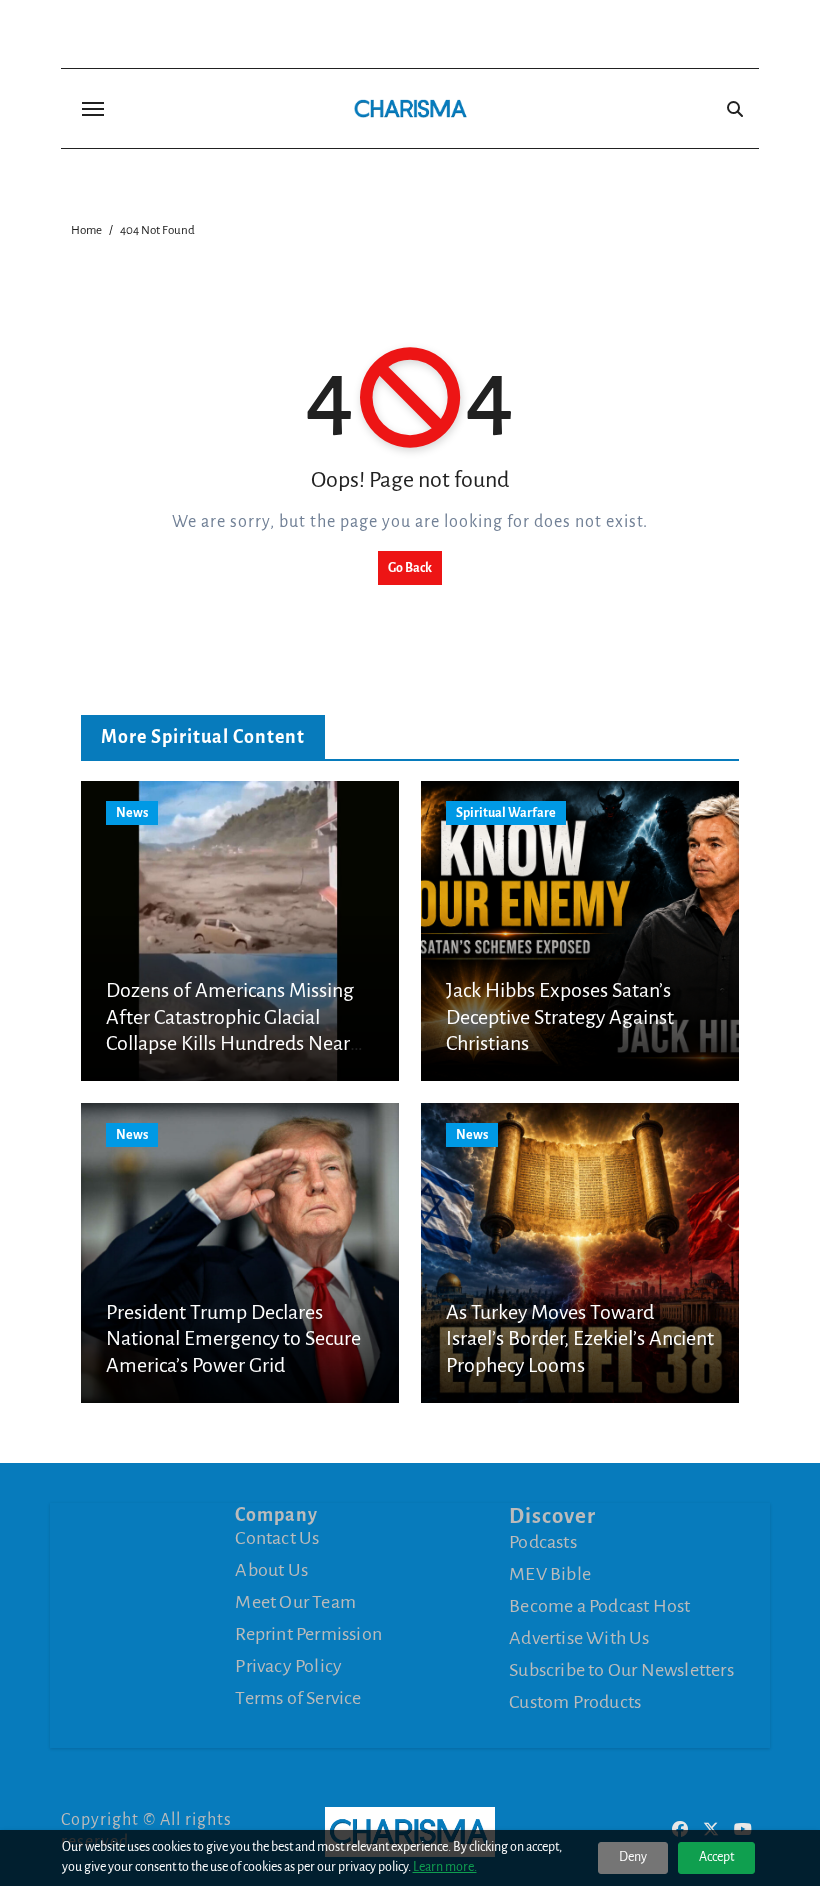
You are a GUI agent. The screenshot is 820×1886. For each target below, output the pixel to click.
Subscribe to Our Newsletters (621, 1670)
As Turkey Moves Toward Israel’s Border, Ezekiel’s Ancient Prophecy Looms (580, 1338)
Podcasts (543, 1542)
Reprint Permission (308, 1634)
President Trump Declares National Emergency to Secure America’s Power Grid (233, 1338)
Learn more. (445, 1867)
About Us (271, 1570)
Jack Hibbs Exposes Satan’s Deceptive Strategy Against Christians (560, 1016)
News (132, 813)
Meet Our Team (295, 1602)
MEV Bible (550, 1574)
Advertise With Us (579, 1638)
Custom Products (575, 1702)
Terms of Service (298, 1698)
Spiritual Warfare (506, 813)
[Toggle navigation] (93, 109)
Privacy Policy (288, 1666)
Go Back (410, 568)
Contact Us (277, 1538)
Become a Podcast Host (599, 1606)
